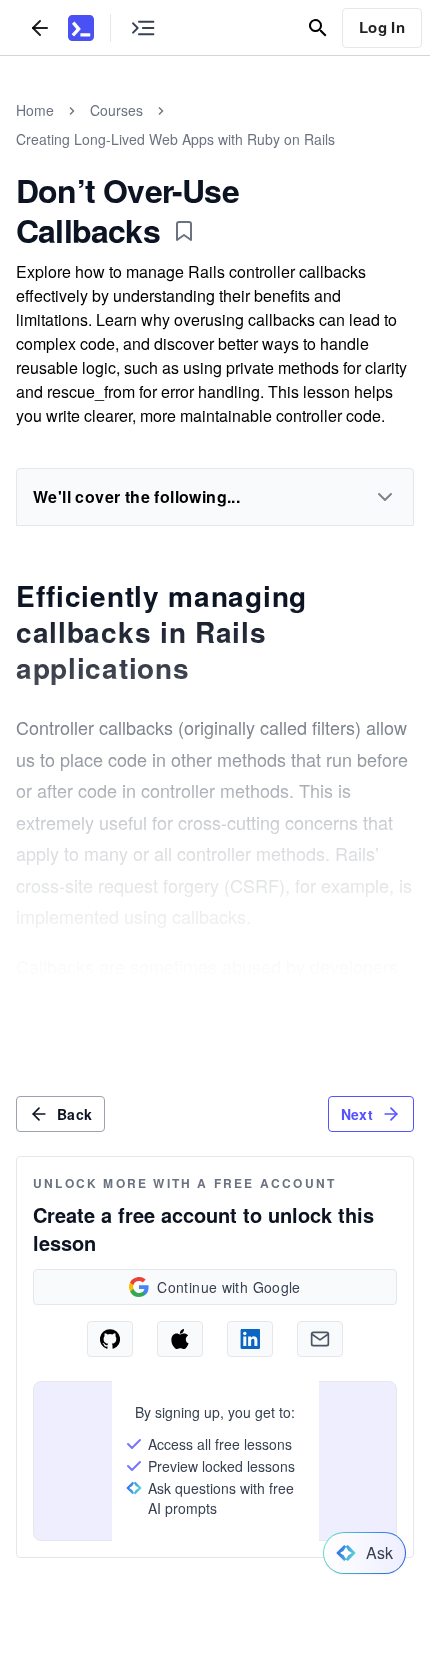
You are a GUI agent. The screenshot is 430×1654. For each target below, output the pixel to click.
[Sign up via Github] (110, 1339)
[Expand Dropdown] (385, 497)
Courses (116, 110)
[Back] (40, 27)
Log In (382, 27)
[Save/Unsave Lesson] (184, 231)
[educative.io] (81, 28)
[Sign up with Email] (320, 1339)
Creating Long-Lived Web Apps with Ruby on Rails (175, 139)
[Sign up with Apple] (180, 1339)
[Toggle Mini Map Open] (143, 27)
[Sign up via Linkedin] (250, 1339)
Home (35, 110)
